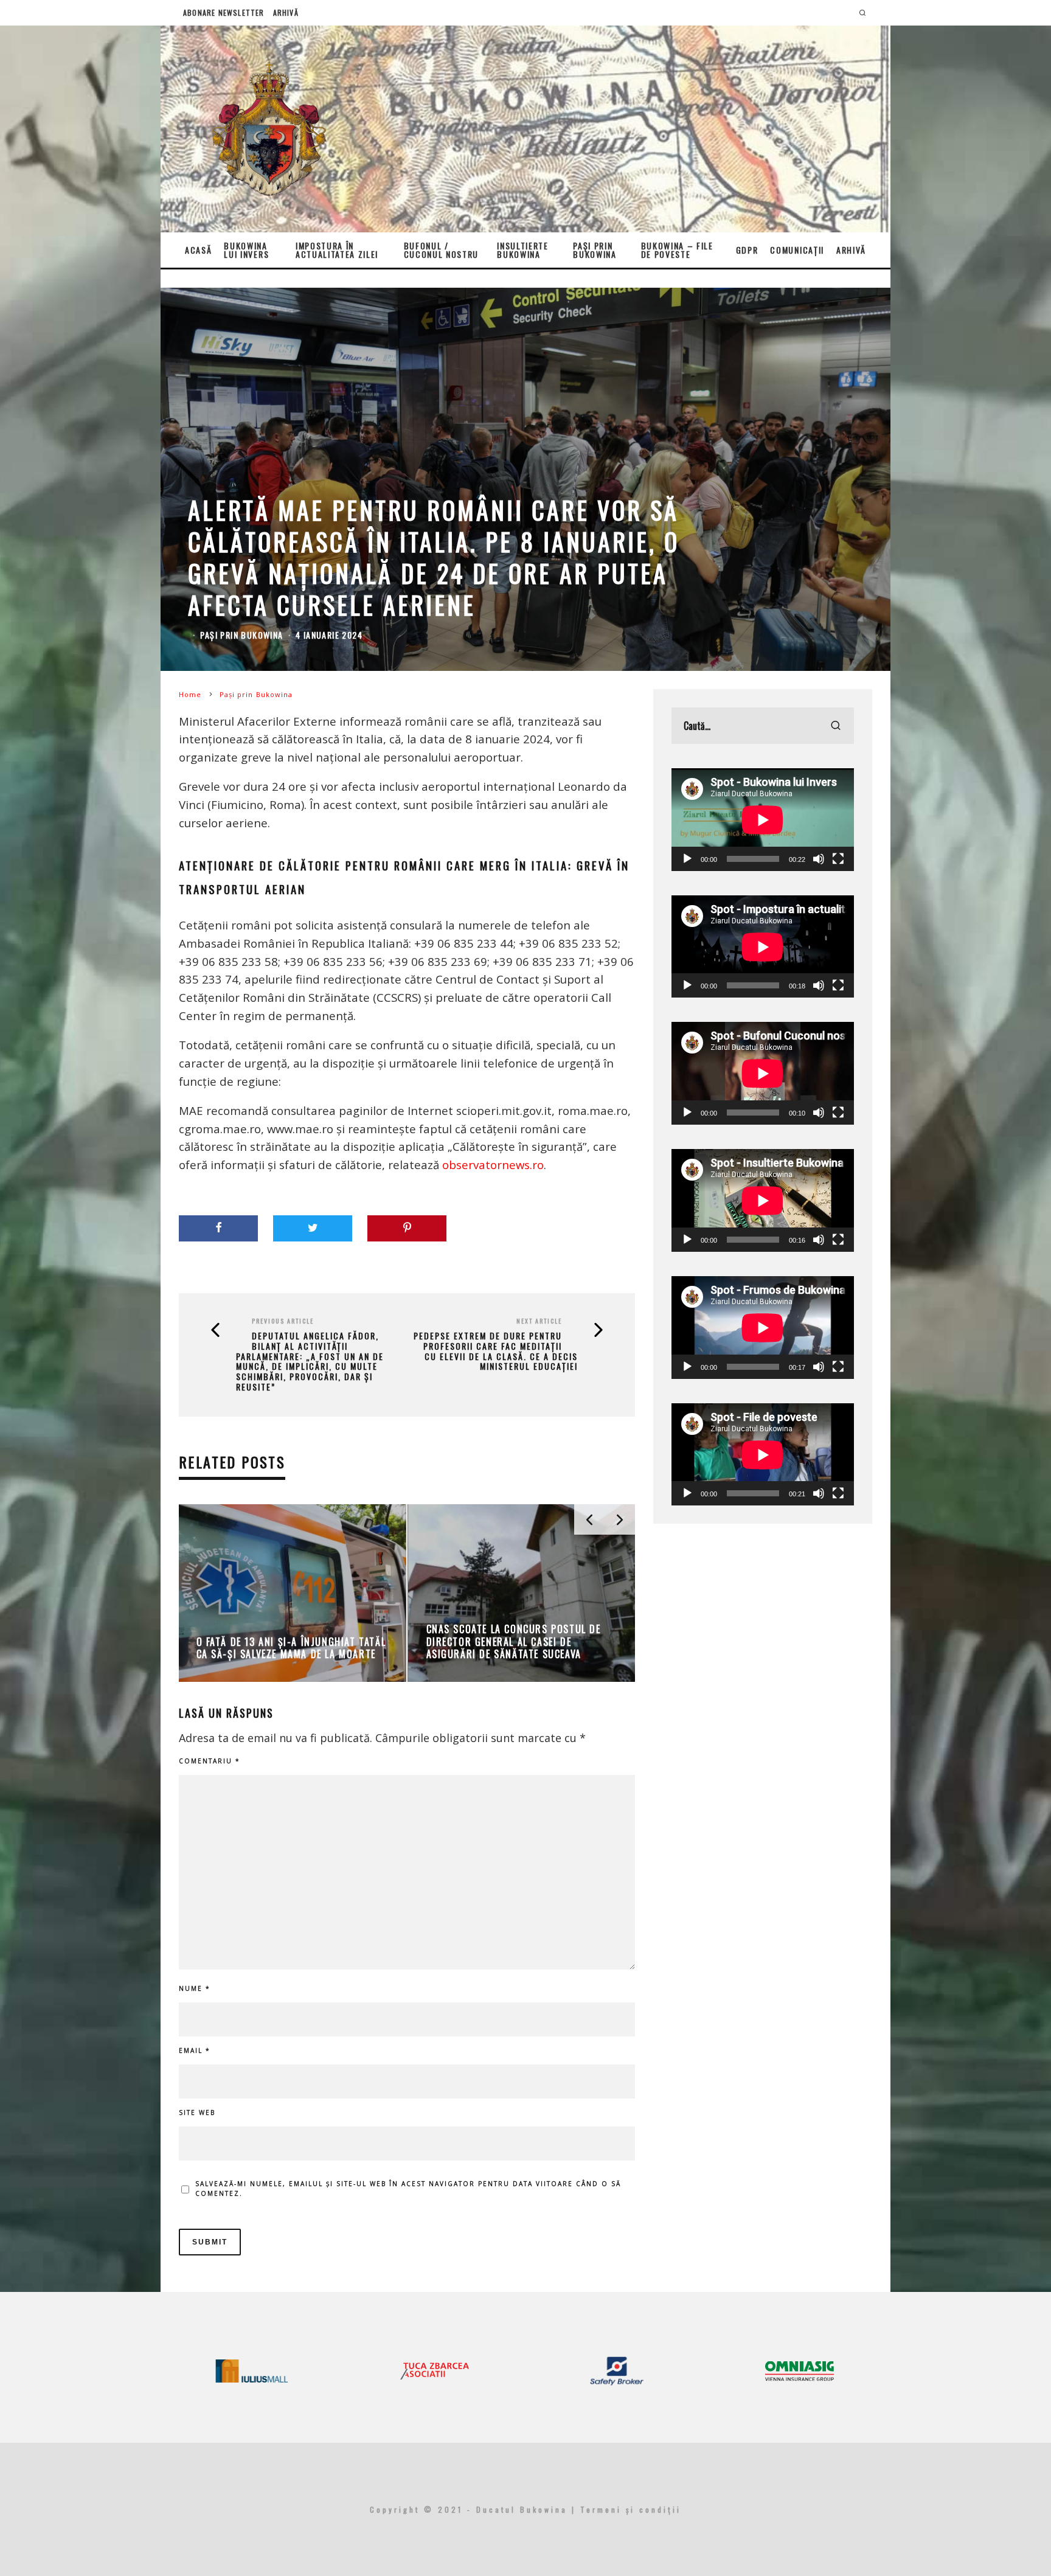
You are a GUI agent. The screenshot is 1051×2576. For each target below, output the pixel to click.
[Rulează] (687, 859)
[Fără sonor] (819, 859)
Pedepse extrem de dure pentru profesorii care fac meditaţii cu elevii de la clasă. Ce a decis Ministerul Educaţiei (496, 1351)
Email (195, 2050)
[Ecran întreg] (838, 859)
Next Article (539, 1321)
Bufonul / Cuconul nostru (442, 250)
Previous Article (283, 1321)
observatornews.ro (493, 1165)
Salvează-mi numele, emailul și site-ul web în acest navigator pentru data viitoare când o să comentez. (408, 2189)
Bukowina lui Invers (246, 250)
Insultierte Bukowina (522, 250)
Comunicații (797, 250)
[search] (836, 726)
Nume (195, 1988)
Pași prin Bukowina (595, 250)
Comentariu (210, 1761)
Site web (197, 2113)
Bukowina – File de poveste (677, 250)
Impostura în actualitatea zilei (337, 250)
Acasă (198, 250)
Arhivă (286, 12)
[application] (763, 820)
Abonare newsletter (224, 12)
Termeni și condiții (631, 2509)
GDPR (747, 250)
